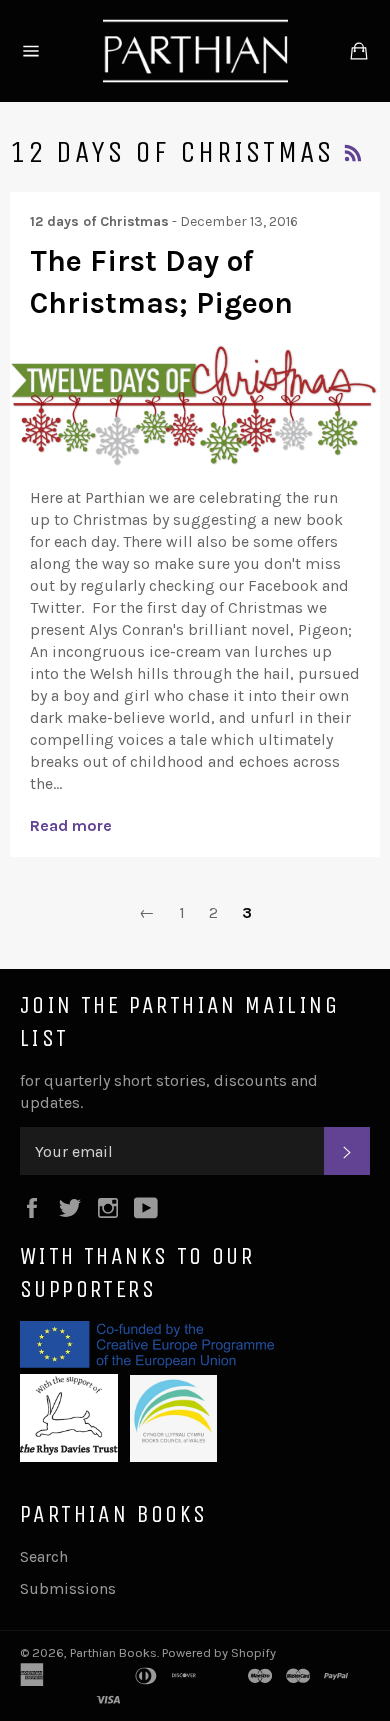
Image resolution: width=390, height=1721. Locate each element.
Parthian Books (113, 1652)
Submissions (68, 1588)
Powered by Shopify (219, 1652)
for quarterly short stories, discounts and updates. (169, 1091)
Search (44, 1556)
